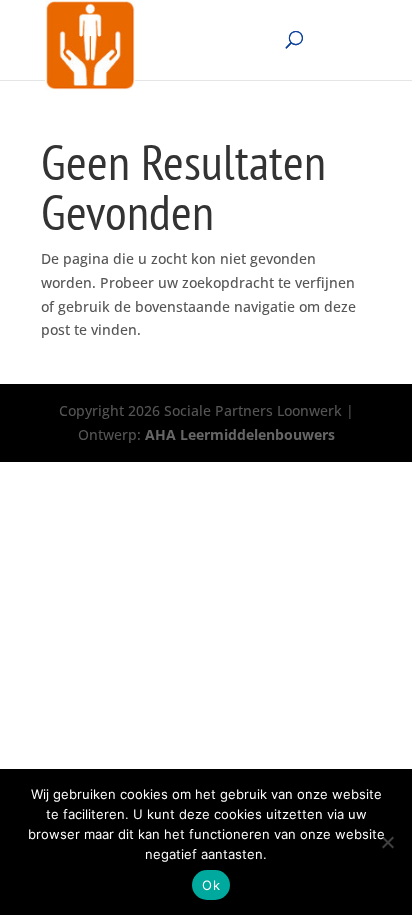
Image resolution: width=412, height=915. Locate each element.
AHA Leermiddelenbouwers (240, 434)
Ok (211, 885)
